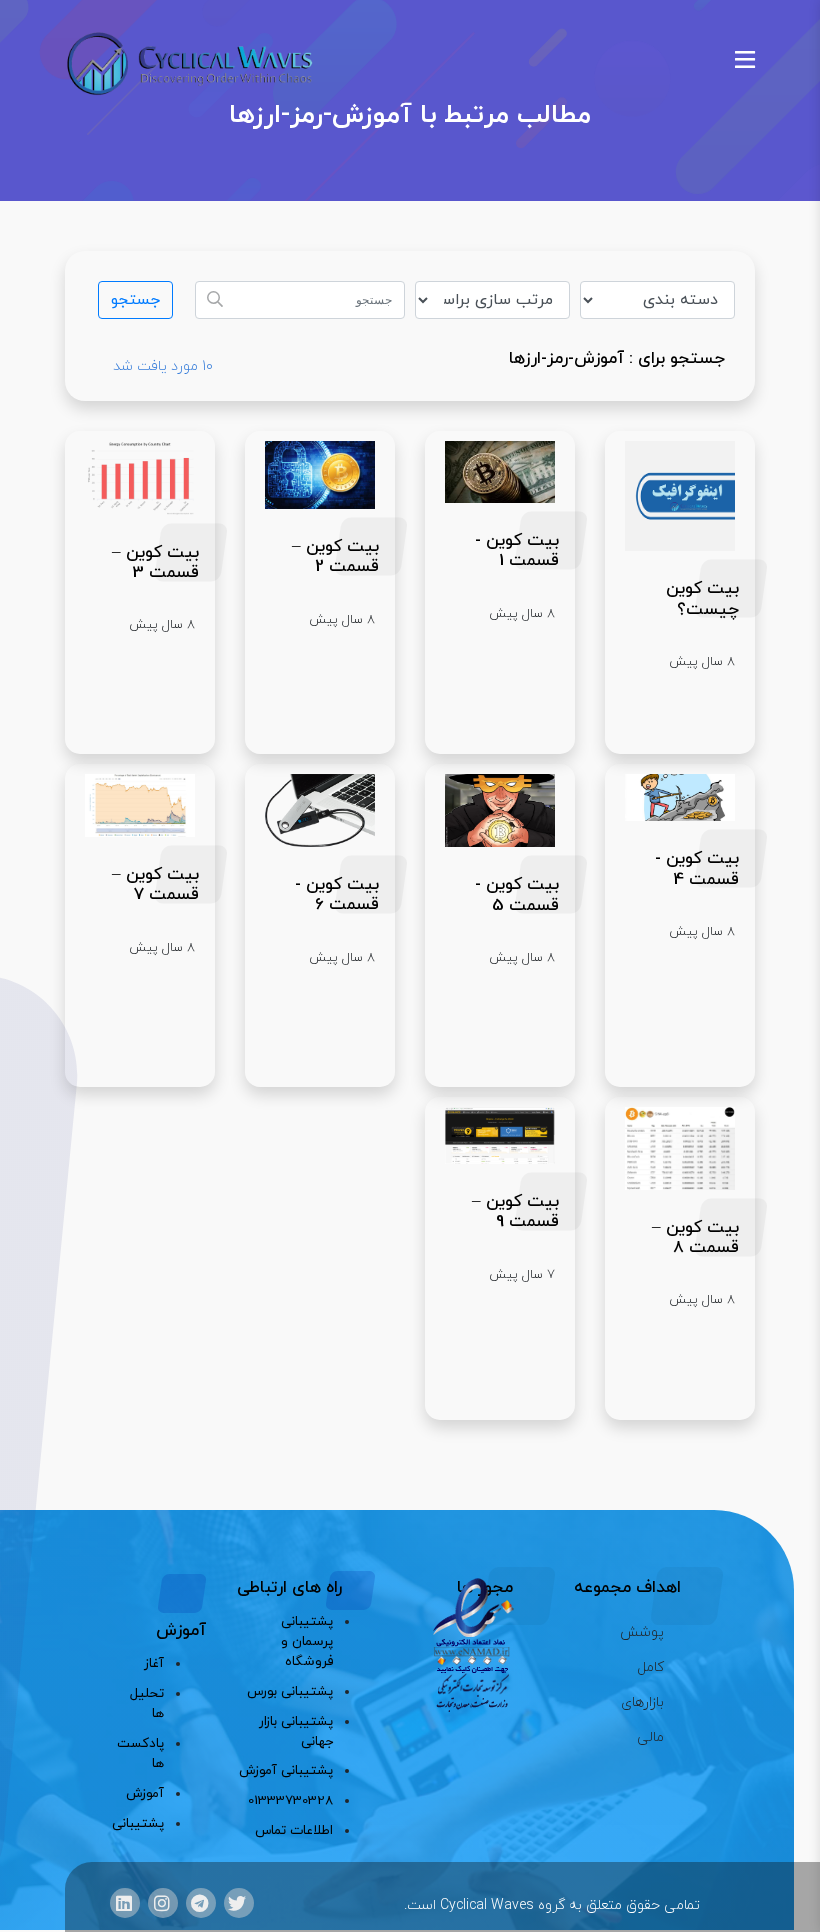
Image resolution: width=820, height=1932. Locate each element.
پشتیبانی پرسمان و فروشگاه (306, 1641)
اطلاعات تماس (293, 1830)
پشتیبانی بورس (289, 1691)
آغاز (154, 1663)
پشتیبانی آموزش (285, 1770)
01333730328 (290, 1800)
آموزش (145, 1793)
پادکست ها (145, 1753)
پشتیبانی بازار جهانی (295, 1731)
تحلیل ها (147, 1703)
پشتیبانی (145, 1823)
